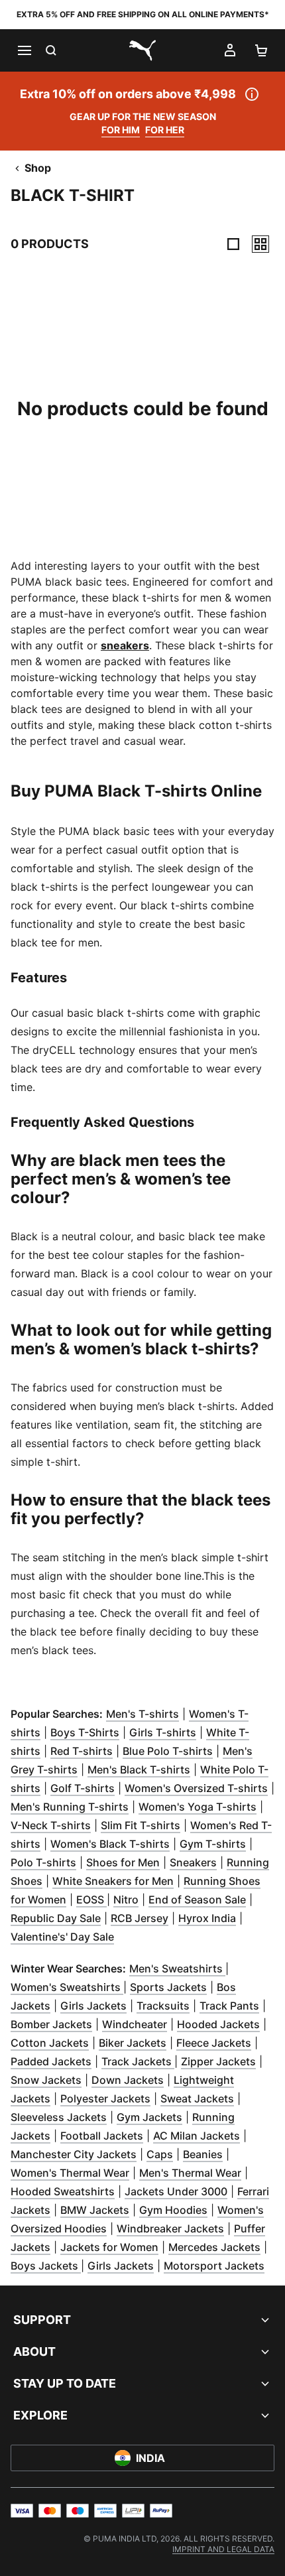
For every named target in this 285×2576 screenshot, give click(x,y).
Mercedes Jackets (214, 2247)
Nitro (126, 1900)
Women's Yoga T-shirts (198, 1807)
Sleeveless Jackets (59, 2117)
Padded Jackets (51, 2061)
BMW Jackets (95, 2210)
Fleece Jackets (214, 2043)
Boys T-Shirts (85, 1732)
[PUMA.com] (142, 50)
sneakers (125, 645)
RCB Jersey (140, 1918)
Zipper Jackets (218, 2061)
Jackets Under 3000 (176, 2191)
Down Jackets (128, 2080)
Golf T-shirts (83, 1788)
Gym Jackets (149, 2117)
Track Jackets (138, 2061)
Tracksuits (163, 2006)
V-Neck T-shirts (51, 1825)
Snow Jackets (46, 2080)
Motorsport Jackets (214, 2266)
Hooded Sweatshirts (63, 2191)
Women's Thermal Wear (70, 2173)
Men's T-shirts (142, 1714)
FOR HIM (121, 130)
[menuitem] (223, 2549)
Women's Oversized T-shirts (196, 1788)
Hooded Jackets (218, 2024)
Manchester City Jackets (74, 2154)
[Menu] (24, 50)
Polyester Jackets (105, 2098)
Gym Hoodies (173, 2210)
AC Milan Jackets (197, 2136)
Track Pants (229, 2006)
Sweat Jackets (197, 2098)
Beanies (203, 2154)
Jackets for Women (109, 2247)
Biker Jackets (133, 2043)
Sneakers (193, 1862)
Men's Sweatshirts (177, 1968)
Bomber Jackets (51, 2024)
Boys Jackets (46, 2266)
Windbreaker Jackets (170, 2228)
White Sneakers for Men (113, 1881)
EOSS (91, 1900)
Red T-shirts (82, 1751)
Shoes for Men (123, 1862)
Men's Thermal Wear (190, 2173)
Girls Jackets (93, 2006)
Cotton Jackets (50, 2043)
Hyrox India (207, 1918)
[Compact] (233, 244)
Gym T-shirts (213, 1844)
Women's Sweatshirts (67, 1987)
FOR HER (165, 130)
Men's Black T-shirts (139, 1770)
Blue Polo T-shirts (168, 1751)
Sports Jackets (168, 1987)
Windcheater (135, 2024)
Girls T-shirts (163, 1732)
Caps (160, 2154)
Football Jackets (102, 2136)
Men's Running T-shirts (70, 1807)
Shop (38, 168)
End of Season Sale (197, 1900)
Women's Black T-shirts (110, 1844)
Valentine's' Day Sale (62, 1937)
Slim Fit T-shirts (141, 1825)
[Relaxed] (260, 244)
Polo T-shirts (43, 1862)
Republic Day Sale (56, 1918)
